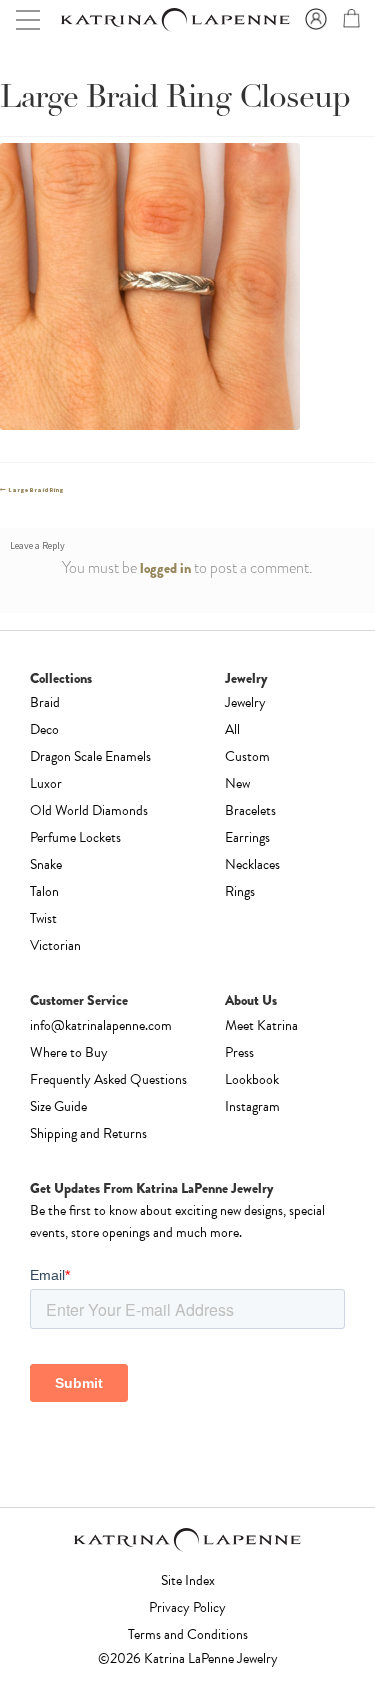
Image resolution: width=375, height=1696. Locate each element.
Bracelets (250, 810)
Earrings (247, 837)
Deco (44, 729)
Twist (43, 918)
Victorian (55, 945)
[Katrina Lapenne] (174, 20)
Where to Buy (69, 1052)
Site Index (188, 1580)
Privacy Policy (187, 1607)
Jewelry (245, 702)
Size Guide (58, 1106)
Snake (46, 864)
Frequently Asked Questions (108, 1079)
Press (239, 1052)
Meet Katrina (261, 1025)
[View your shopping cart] (349, 22)
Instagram (252, 1106)
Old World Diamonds (89, 810)
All (232, 729)
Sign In (313, 20)
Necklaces (252, 864)
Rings (240, 891)
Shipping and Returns (88, 1133)
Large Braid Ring (35, 490)
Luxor (46, 783)
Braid (45, 702)
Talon (44, 891)
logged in (165, 568)
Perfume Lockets (75, 837)
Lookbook (252, 1079)
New (237, 783)
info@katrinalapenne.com (101, 1025)
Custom (247, 756)
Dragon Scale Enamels (90, 756)
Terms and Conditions (188, 1634)
